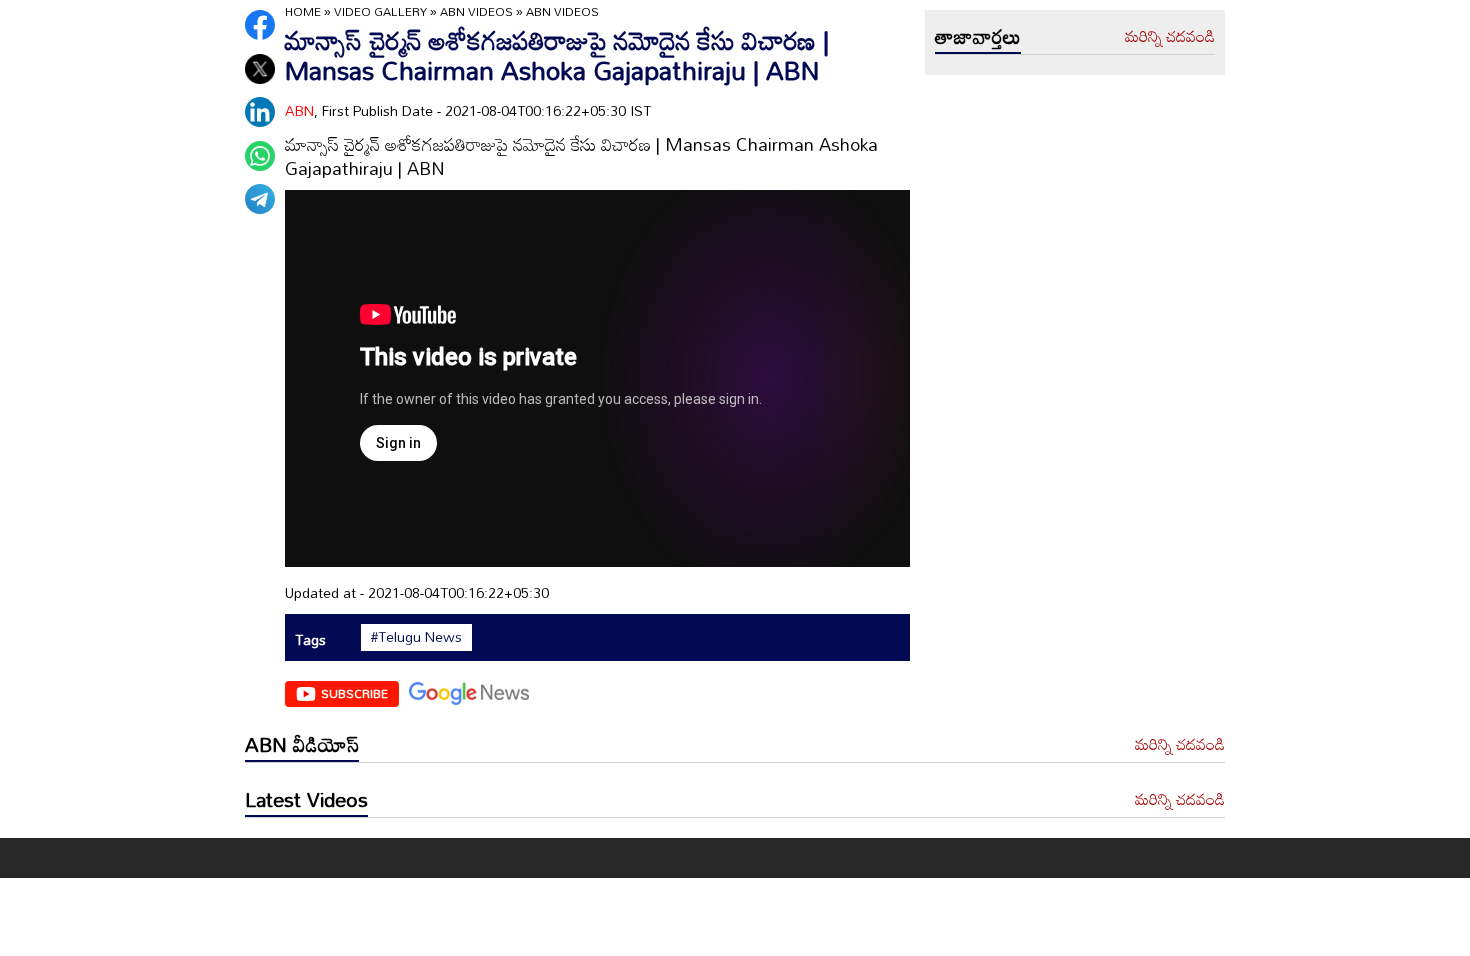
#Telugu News (416, 637)
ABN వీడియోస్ (302, 744)
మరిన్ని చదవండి (1170, 37)
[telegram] (260, 199)
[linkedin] (260, 112)
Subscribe (354, 693)
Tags (310, 639)
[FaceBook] (260, 25)
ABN (299, 110)
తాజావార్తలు (978, 36)
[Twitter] (260, 69)
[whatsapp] (260, 156)
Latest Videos (306, 799)
